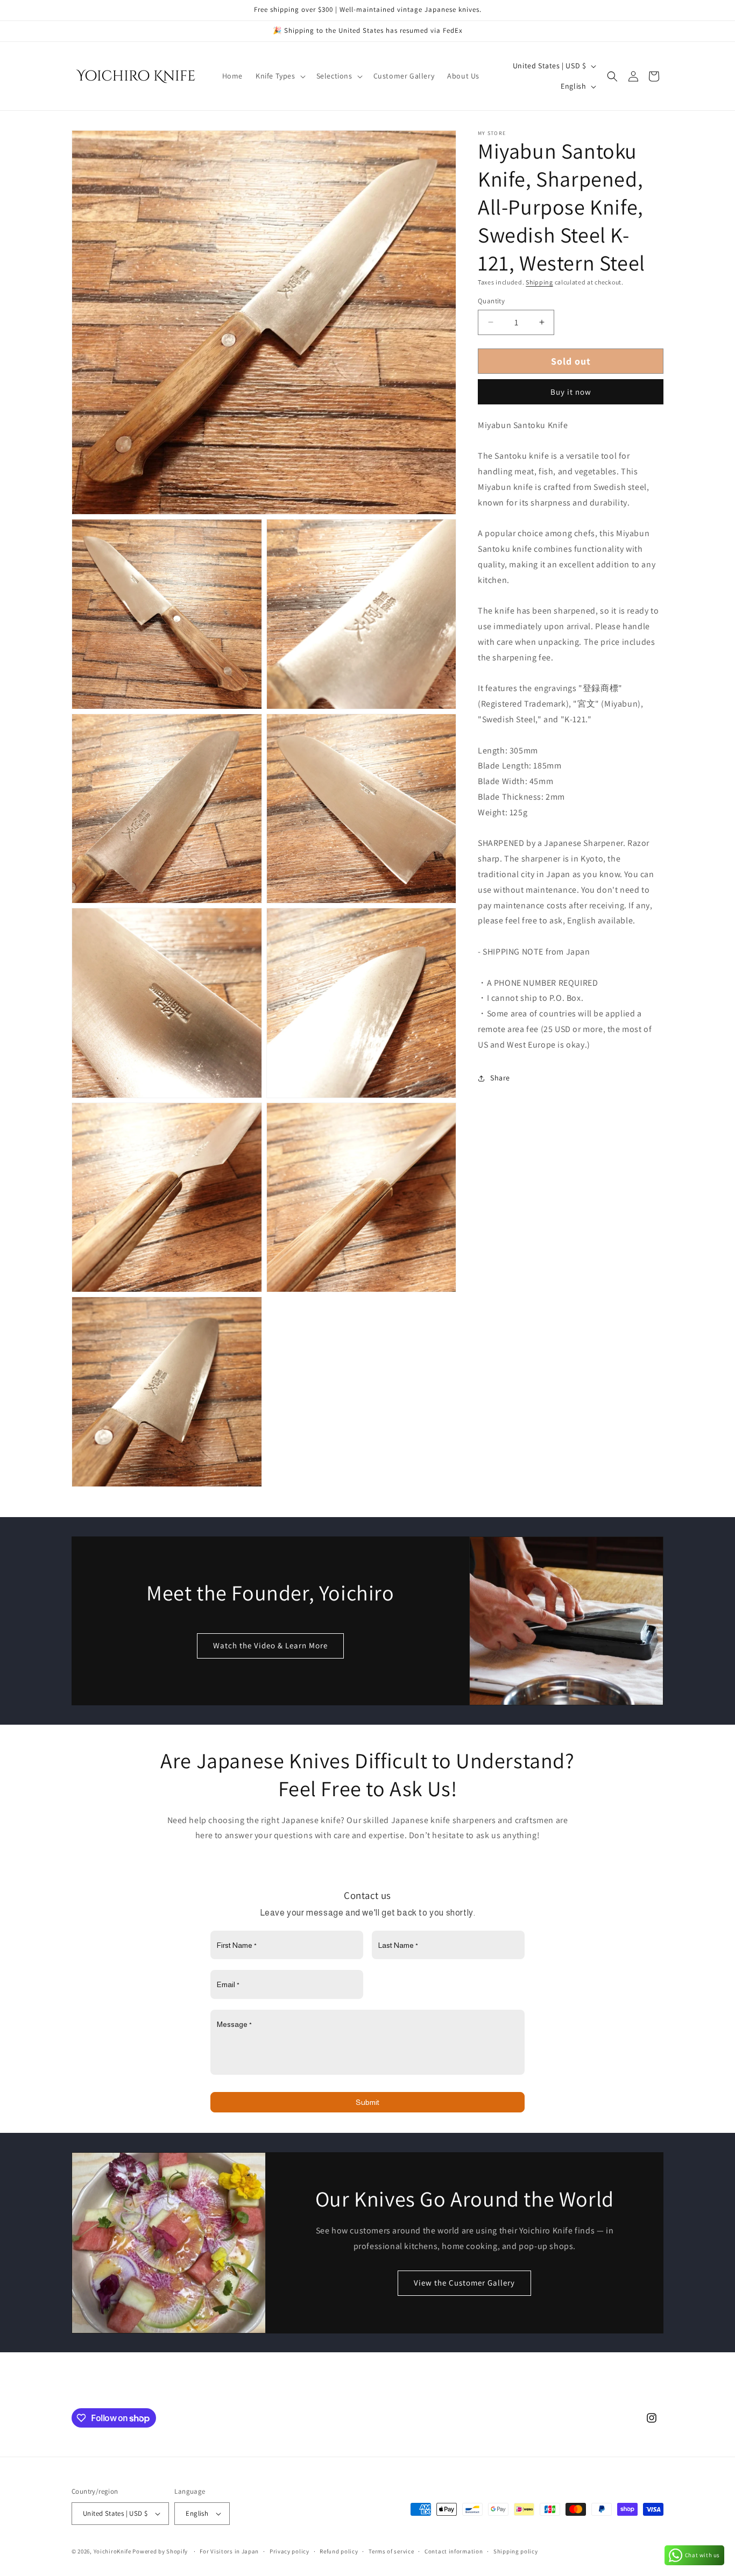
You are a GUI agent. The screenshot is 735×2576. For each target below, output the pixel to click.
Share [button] (500, 1078)
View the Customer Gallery (465, 2283)
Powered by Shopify (160, 2551)
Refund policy (339, 2551)
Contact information (454, 2551)
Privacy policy (289, 2551)
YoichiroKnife (112, 2551)
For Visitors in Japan (229, 2551)
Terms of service (391, 2551)
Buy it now (571, 392)
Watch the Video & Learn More (270, 1645)
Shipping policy (516, 2551)
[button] (280, 76)
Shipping (539, 282)
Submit (367, 2102)
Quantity (491, 301)
